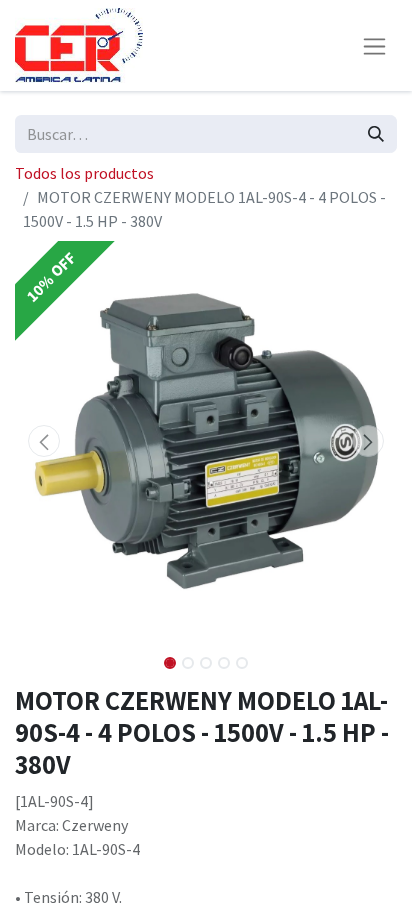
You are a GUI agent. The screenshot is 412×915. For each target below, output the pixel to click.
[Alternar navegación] (374, 45)
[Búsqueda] (376, 134)
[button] (43, 441)
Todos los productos (84, 173)
